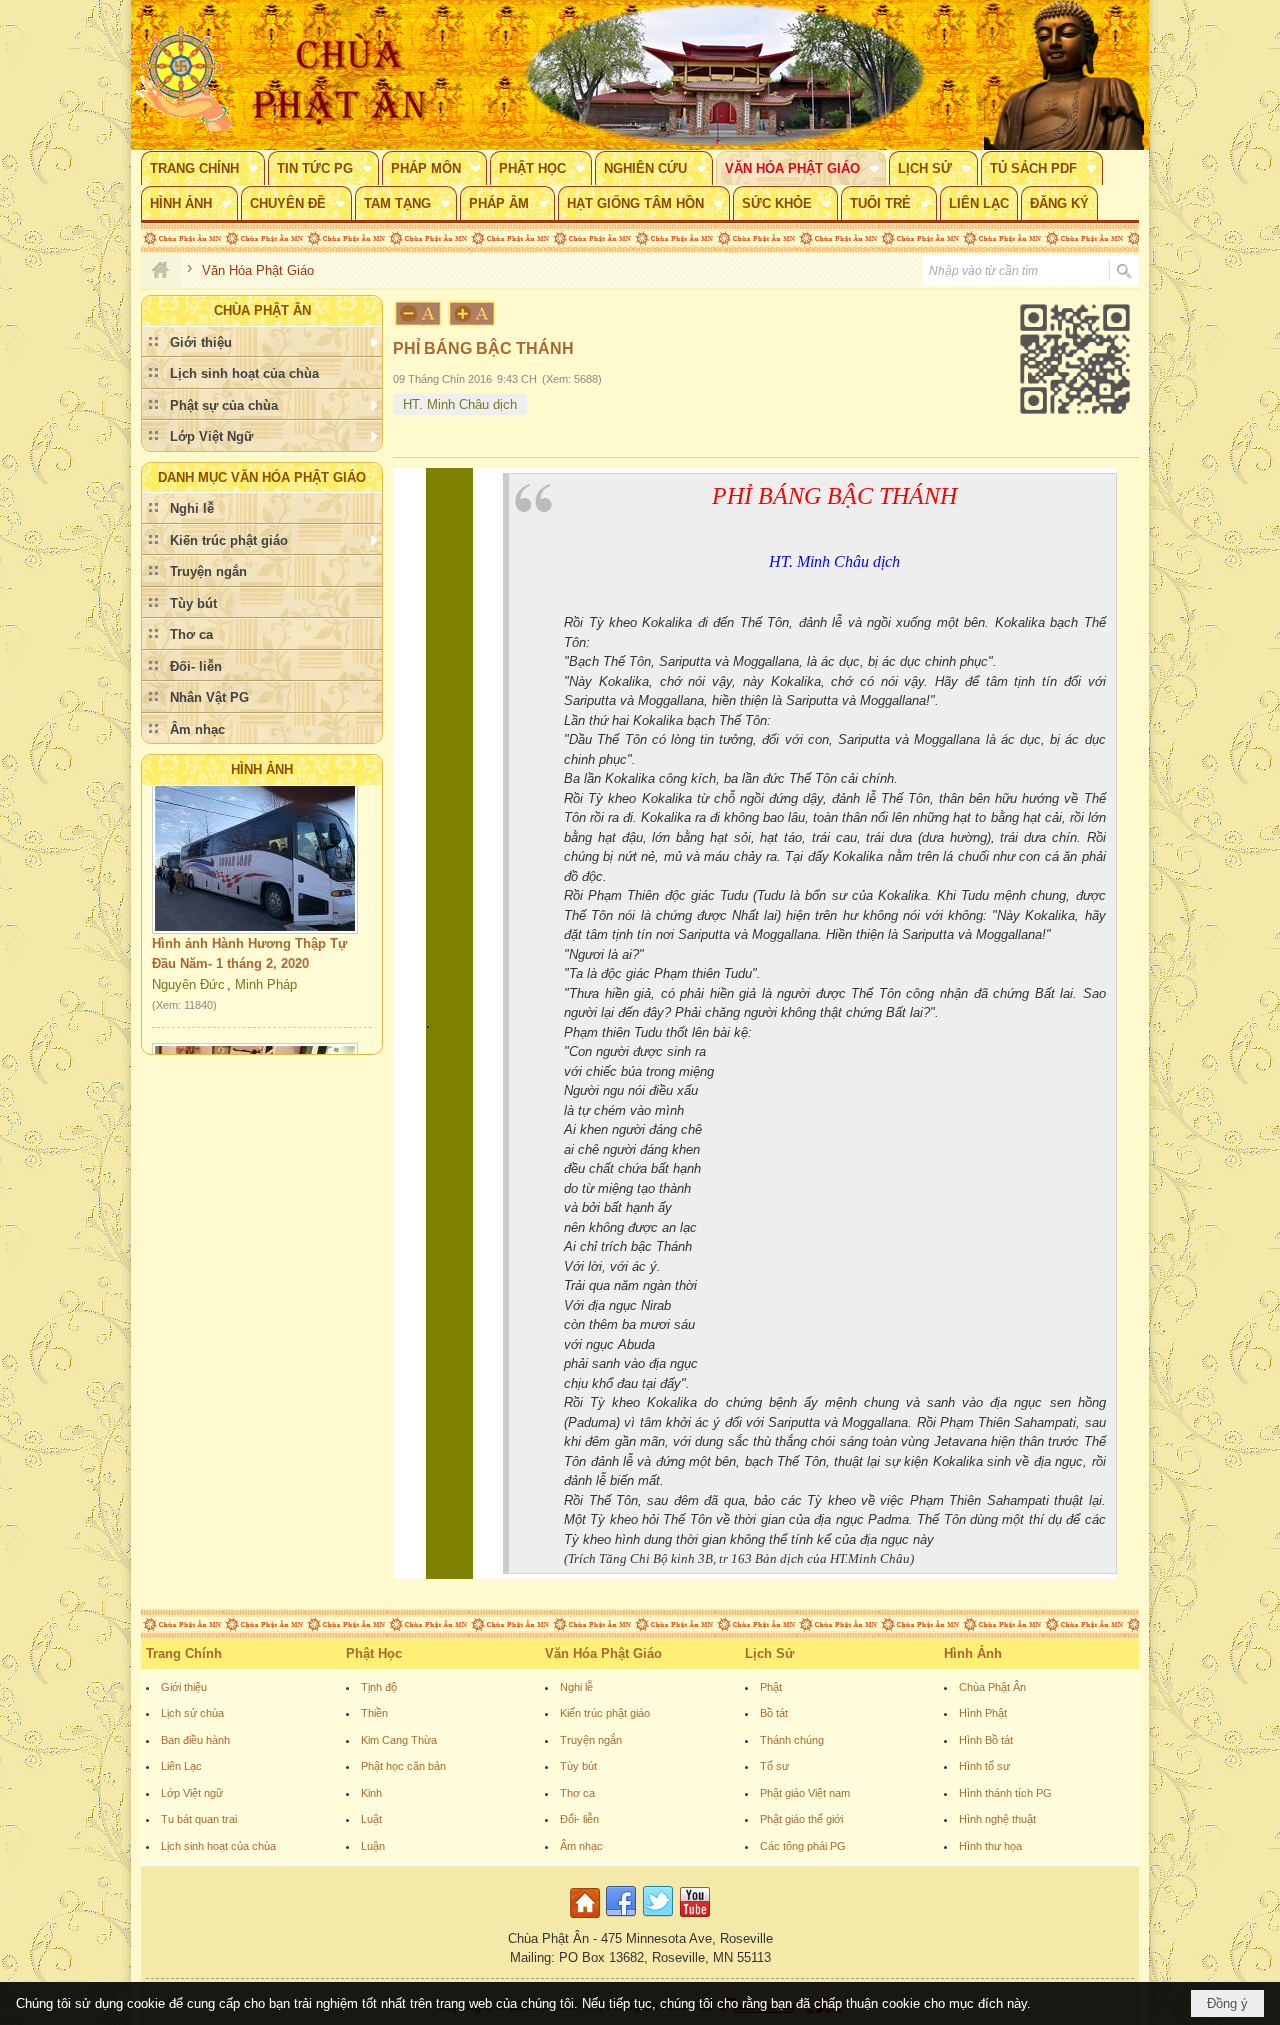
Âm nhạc (581, 1846)
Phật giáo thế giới (801, 1819)
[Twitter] (658, 1918)
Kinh (371, 1793)
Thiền (374, 1713)
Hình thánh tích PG (1005, 1793)
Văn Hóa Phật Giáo (603, 1653)
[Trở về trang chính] (587, 1918)
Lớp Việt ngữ (192, 1793)
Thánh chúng (792, 1740)
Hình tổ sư (984, 1766)
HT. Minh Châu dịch (460, 404)
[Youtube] (695, 1918)
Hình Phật (983, 1713)
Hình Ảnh (262, 769)
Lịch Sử (769, 1653)
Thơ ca (577, 1793)
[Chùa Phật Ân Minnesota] (725, 75)
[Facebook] (621, 1918)
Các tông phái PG (803, 1846)
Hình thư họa (990, 1846)
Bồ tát (774, 1713)
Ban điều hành (195, 1740)
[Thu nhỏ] (418, 313)
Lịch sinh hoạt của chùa (218, 1846)
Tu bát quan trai (199, 1819)
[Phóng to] (473, 313)
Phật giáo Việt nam (805, 1793)
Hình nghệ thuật (997, 1819)
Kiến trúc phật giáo (605, 1713)
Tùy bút (578, 1766)
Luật (371, 1819)
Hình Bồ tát (986, 1740)
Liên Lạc (181, 1766)
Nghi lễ (576, 1687)
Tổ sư (774, 1766)
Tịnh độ (379, 1687)
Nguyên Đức (188, 962)
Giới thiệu (184, 1687)
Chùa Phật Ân (992, 1687)
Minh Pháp (266, 962)
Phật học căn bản (403, 1766)
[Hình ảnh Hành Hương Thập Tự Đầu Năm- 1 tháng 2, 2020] (255, 834)
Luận (373, 1846)
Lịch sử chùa (192, 1713)
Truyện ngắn (591, 1740)
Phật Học (374, 1653)
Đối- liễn (579, 1819)
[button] (203, 168)
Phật (771, 1687)
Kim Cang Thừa (399, 1740)
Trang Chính (184, 1653)
